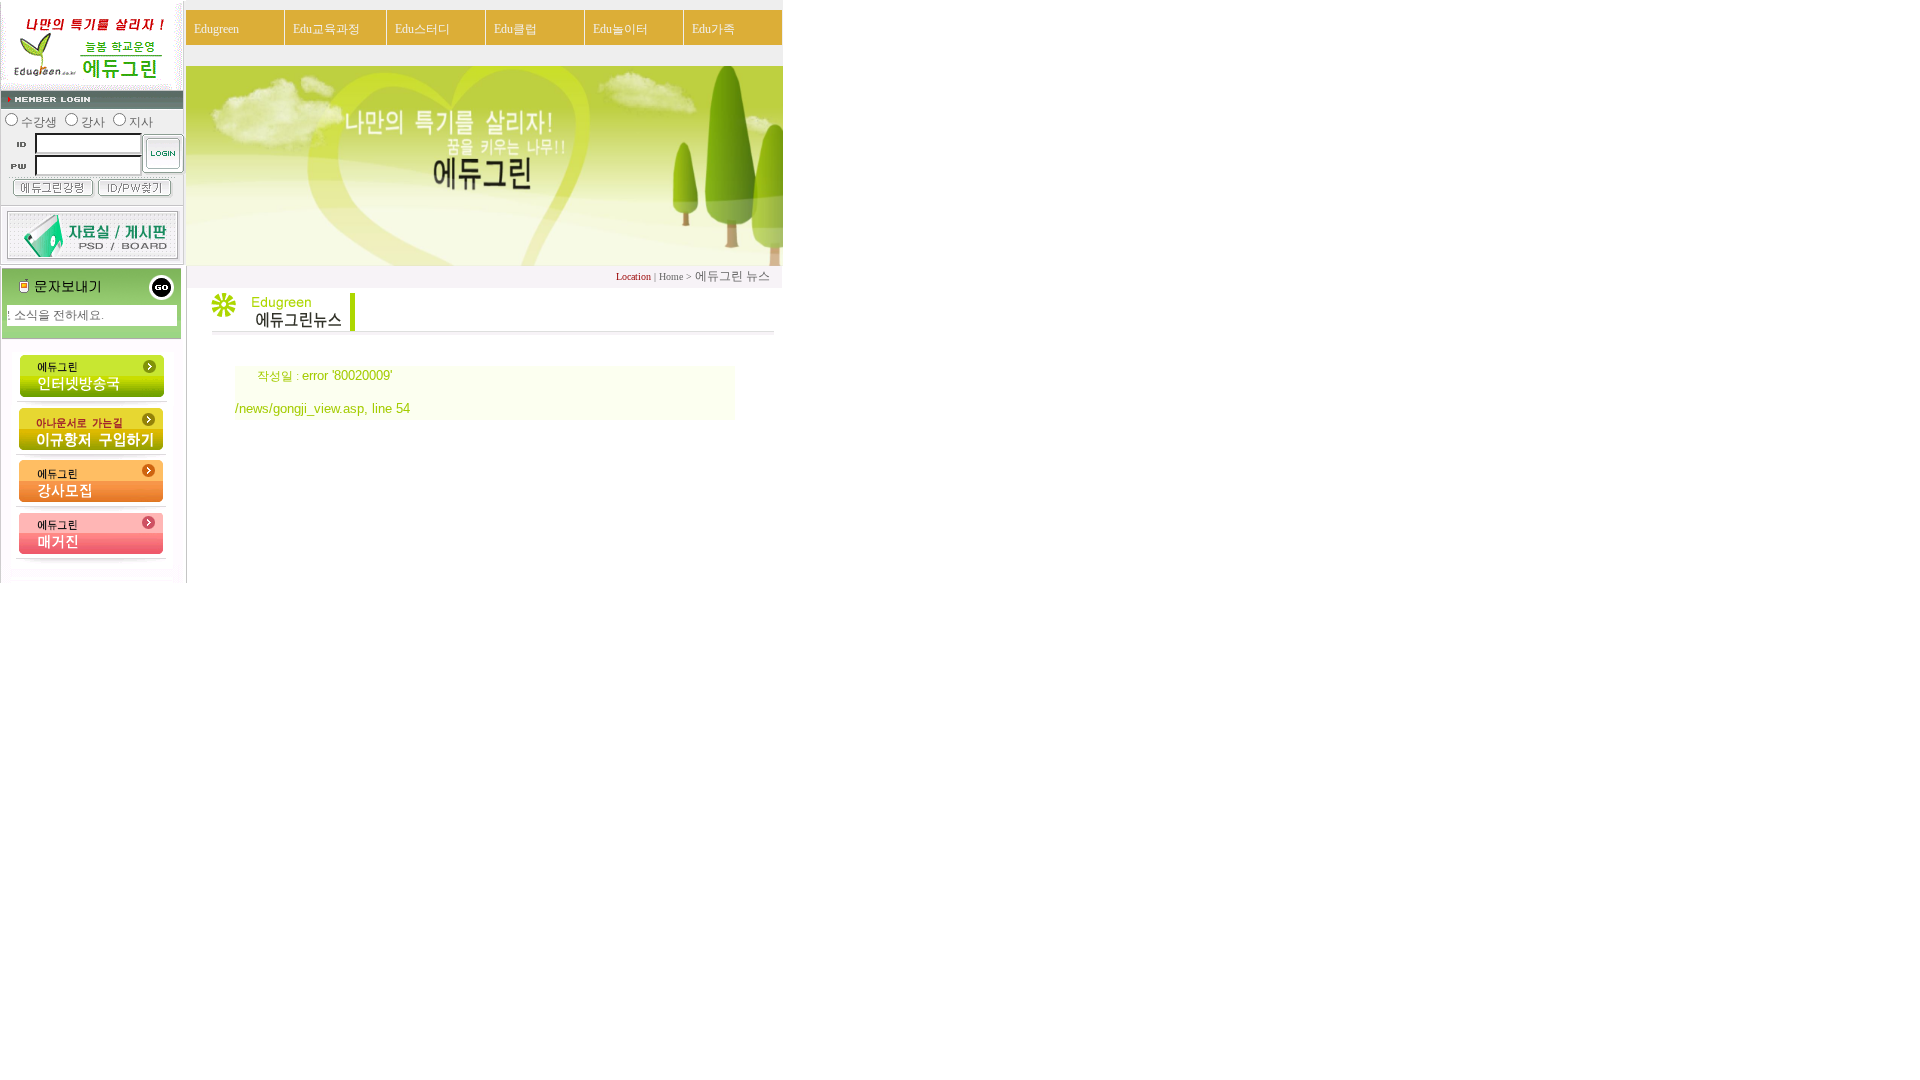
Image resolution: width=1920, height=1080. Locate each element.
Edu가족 (713, 29)
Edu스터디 (422, 29)
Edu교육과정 (326, 29)
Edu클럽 (515, 29)
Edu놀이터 (620, 29)
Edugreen (216, 29)
